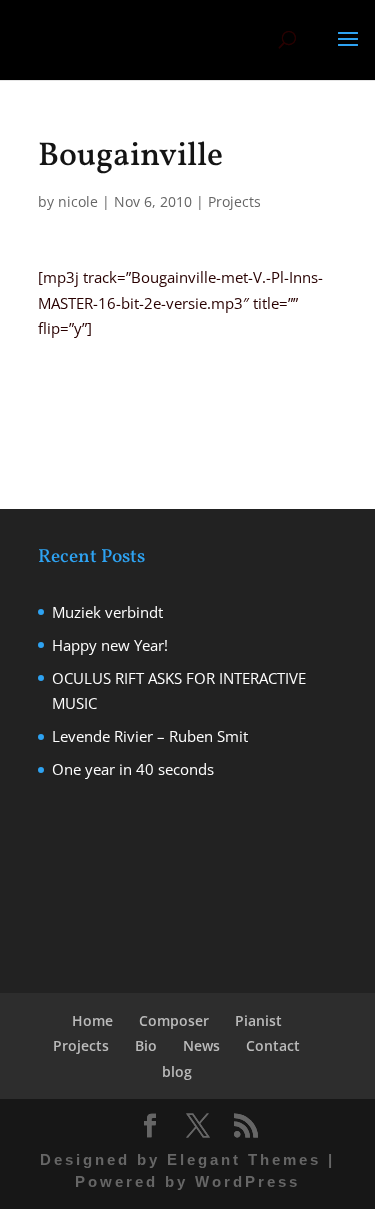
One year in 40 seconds (133, 769)
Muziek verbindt (107, 612)
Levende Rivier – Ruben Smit (150, 736)
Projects (234, 201)
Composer (174, 1020)
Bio (146, 1045)
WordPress (247, 1181)
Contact (273, 1045)
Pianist (258, 1020)
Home (92, 1020)
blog (177, 1071)
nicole (78, 201)
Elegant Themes (244, 1159)
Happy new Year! (110, 645)
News (201, 1045)
